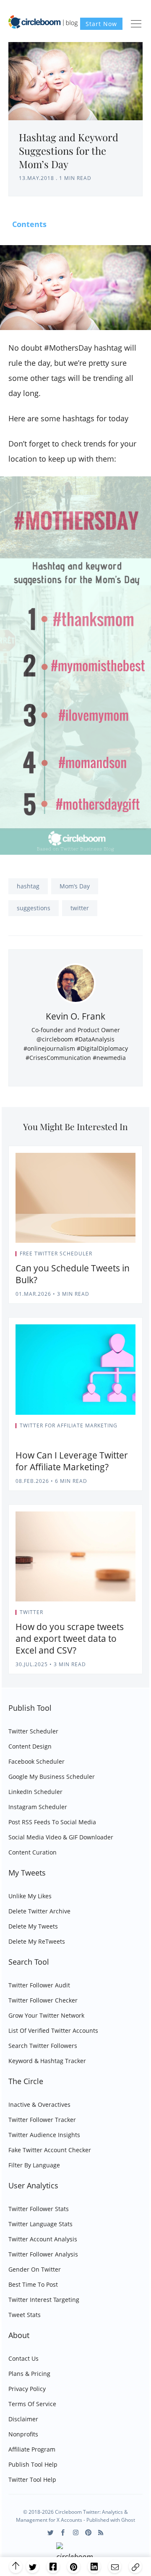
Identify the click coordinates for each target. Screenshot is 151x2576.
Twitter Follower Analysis (43, 2254)
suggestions (34, 908)
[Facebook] (63, 2532)
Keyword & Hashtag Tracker (47, 2061)
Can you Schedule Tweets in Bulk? (73, 1274)
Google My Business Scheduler (52, 1777)
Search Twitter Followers (43, 2046)
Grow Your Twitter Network (46, 2015)
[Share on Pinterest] (74, 2567)
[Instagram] (76, 2532)
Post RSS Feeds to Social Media (52, 1822)
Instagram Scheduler (38, 1807)
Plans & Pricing (29, 2374)
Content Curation (33, 1852)
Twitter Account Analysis (43, 2239)
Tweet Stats (25, 2315)
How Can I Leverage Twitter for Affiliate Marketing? (72, 1461)
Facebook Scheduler (36, 1761)
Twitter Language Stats (40, 2224)
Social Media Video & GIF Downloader (61, 1837)
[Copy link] (135, 2567)
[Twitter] (51, 2532)
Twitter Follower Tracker (42, 2120)
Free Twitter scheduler (56, 1254)
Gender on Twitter (35, 2269)
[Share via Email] (115, 2567)
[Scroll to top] (16, 2567)
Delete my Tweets (33, 1926)
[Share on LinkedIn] (94, 2567)
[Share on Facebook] (53, 2567)
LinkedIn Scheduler (35, 1792)
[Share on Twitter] (33, 2567)
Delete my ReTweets (37, 1941)
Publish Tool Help (33, 2464)
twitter (80, 908)
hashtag (28, 886)
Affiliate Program (32, 2449)
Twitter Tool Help (32, 2480)
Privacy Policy (27, 2389)
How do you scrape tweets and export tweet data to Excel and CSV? (70, 1638)
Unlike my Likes (30, 1896)
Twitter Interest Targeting (44, 2300)
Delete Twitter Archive (39, 1911)
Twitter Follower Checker (43, 2000)
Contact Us (23, 2358)
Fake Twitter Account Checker (50, 2150)
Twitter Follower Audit (39, 1985)
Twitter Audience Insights (44, 2135)
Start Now (101, 24)
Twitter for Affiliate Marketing (69, 1425)
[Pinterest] (88, 2532)
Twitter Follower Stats (39, 2209)
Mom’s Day (75, 886)
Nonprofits (23, 2434)
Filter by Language (34, 2165)
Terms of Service (32, 2404)
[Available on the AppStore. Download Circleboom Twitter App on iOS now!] (76, 2553)
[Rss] (101, 2532)
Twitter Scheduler (33, 1731)
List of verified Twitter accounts (53, 2030)
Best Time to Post (33, 2284)
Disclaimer (23, 2419)
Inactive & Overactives (39, 2104)
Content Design (30, 1746)
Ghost (128, 2520)
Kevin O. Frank (75, 1016)
